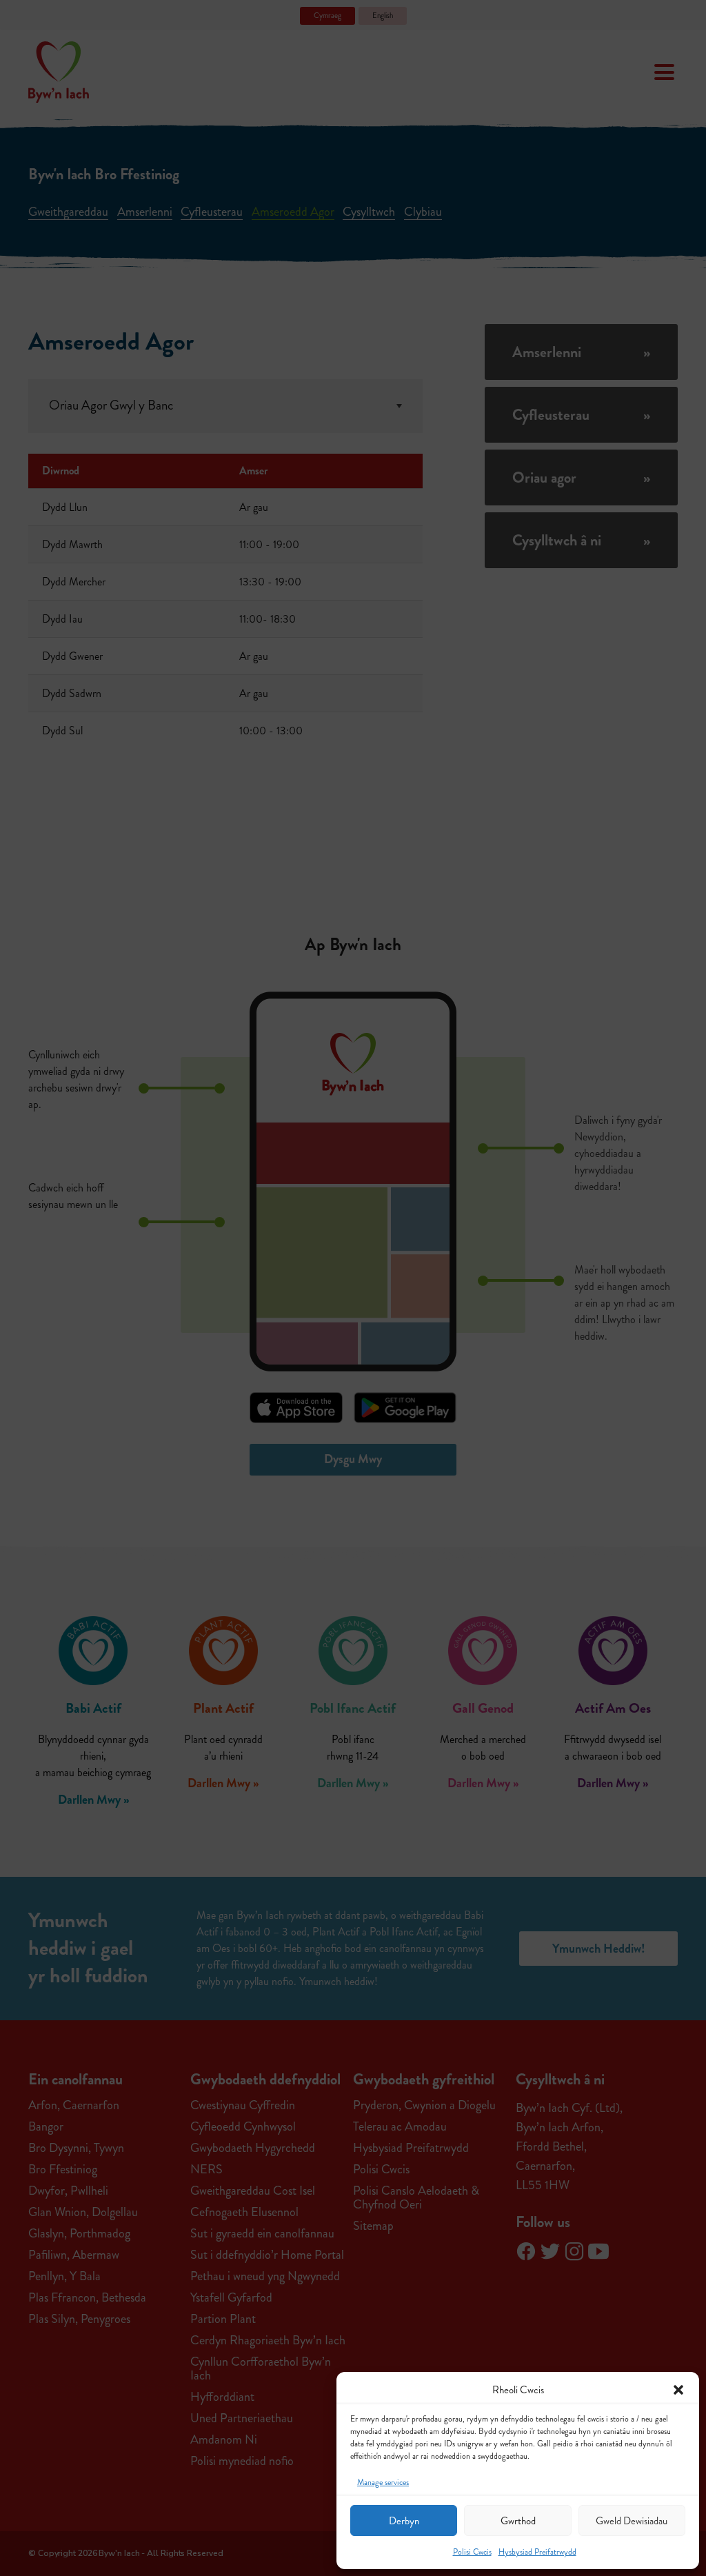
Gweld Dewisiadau (632, 2521)
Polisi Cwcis (472, 2552)
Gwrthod (518, 2521)
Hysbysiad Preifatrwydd (537, 2552)
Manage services (383, 2483)
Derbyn (404, 2521)
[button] (678, 2390)
